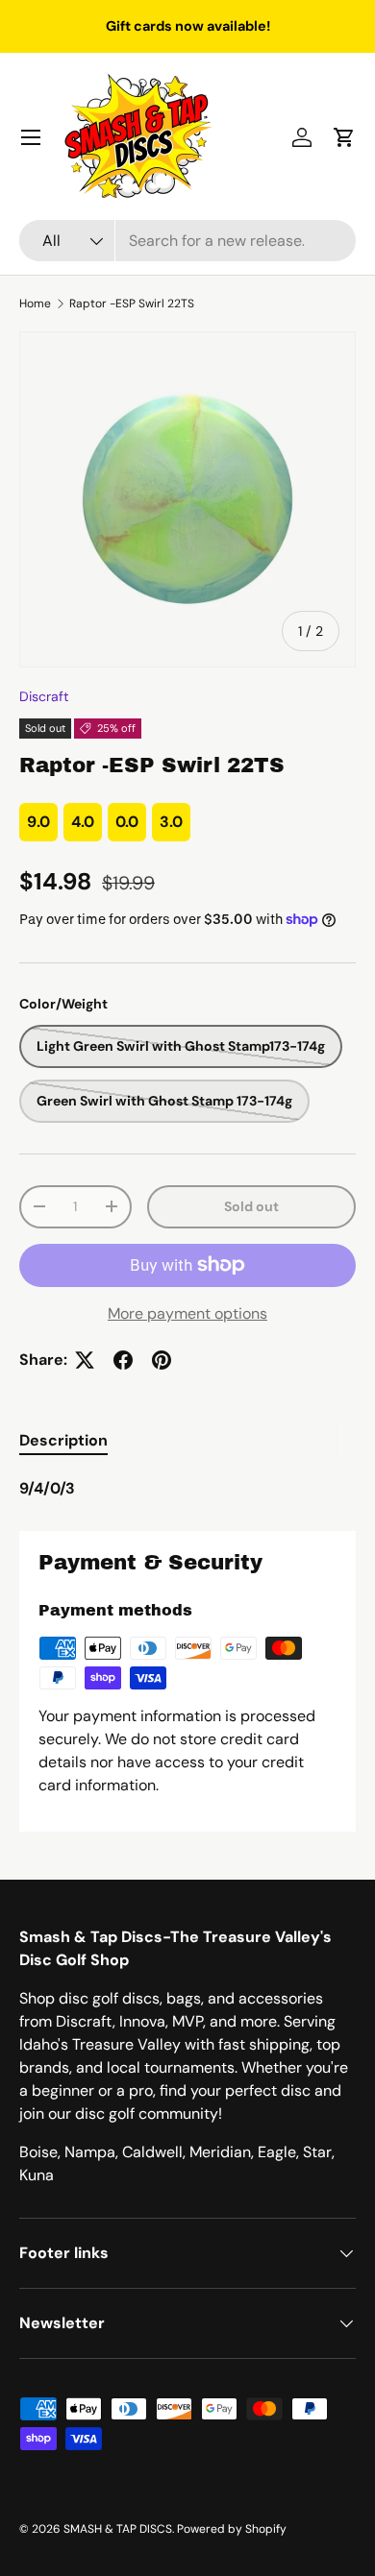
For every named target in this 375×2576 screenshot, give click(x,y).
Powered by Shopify (232, 2529)
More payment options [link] (187, 1313)
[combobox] (187, 241)
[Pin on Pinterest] (162, 1360)
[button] (344, 137)
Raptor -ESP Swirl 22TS (132, 304)
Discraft (44, 696)
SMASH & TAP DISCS (118, 2529)
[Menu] (31, 137)
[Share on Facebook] (123, 1360)
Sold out (251, 1206)
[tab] (63, 1440)
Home (35, 304)
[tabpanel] (187, 1489)
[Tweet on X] (85, 1360)
